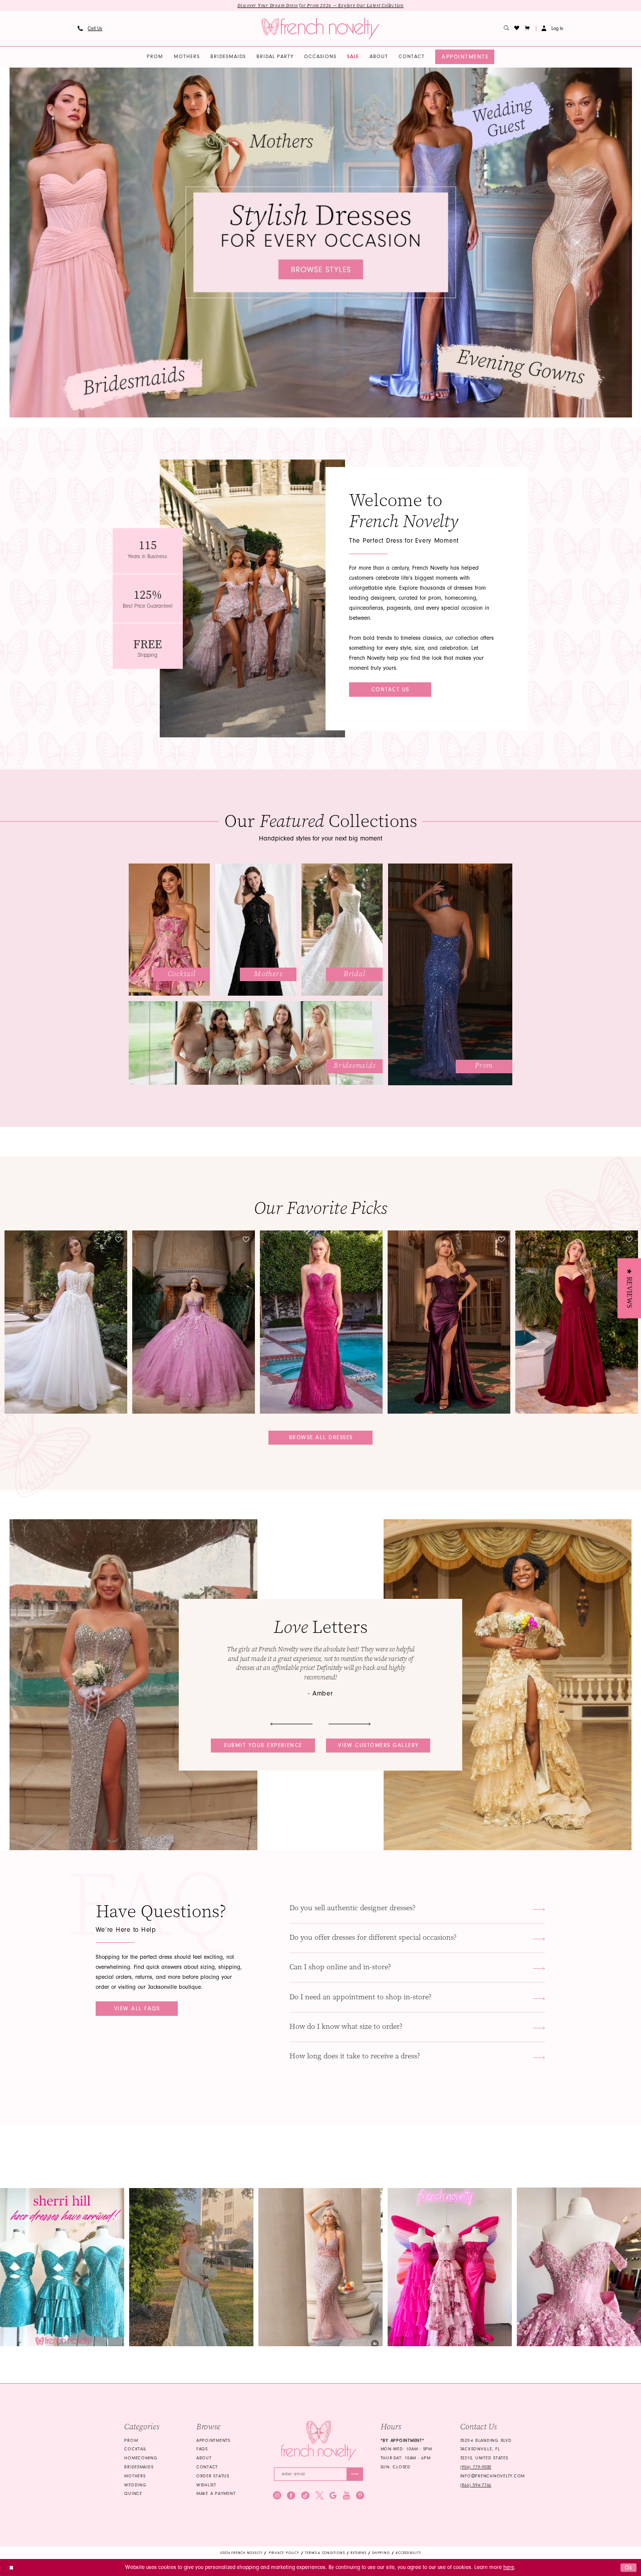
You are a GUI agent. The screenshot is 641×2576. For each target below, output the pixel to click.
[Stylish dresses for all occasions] (321, 243)
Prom (131, 2440)
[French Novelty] (318, 2441)
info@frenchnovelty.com (493, 2476)
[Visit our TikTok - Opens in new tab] (305, 2495)
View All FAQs (137, 2009)
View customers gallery (379, 1745)
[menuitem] (90, 29)
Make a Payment (216, 2493)
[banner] (320, 29)
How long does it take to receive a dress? (355, 2056)
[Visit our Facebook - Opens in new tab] (291, 2495)
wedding (135, 2485)
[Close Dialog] (11, 2567)
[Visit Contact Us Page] (252, 598)
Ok (629, 2567)
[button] (528, 29)
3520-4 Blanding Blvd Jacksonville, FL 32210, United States (486, 2449)
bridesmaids (139, 2467)
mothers (135, 2476)
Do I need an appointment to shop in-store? (361, 1997)
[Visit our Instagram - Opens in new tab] (277, 2495)
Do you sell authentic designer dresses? (353, 1908)
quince (133, 2493)
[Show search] (507, 29)
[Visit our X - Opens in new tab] (319, 2495)
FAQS (202, 2449)
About (204, 2458)
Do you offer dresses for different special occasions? (373, 1938)
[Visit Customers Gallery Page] (133, 1685)
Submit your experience (263, 1745)
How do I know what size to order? (346, 2027)
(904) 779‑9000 (476, 2467)
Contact (207, 2467)
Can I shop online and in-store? (340, 1967)
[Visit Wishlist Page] (517, 29)
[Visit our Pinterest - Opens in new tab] (360, 2495)
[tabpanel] (321, 243)
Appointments (213, 2440)
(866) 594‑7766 (476, 2485)
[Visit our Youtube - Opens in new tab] (347, 2495)
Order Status (213, 2476)
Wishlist (206, 2485)
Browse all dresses (321, 1437)
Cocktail (135, 2449)
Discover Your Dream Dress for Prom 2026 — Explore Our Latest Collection (320, 6)
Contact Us (391, 690)
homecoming (141, 2458)
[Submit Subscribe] (355, 2474)
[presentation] (66, 1322)
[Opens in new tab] (62, 2267)
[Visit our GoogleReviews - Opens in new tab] (333, 2495)
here (509, 2567)
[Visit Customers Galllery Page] (508, 1685)
